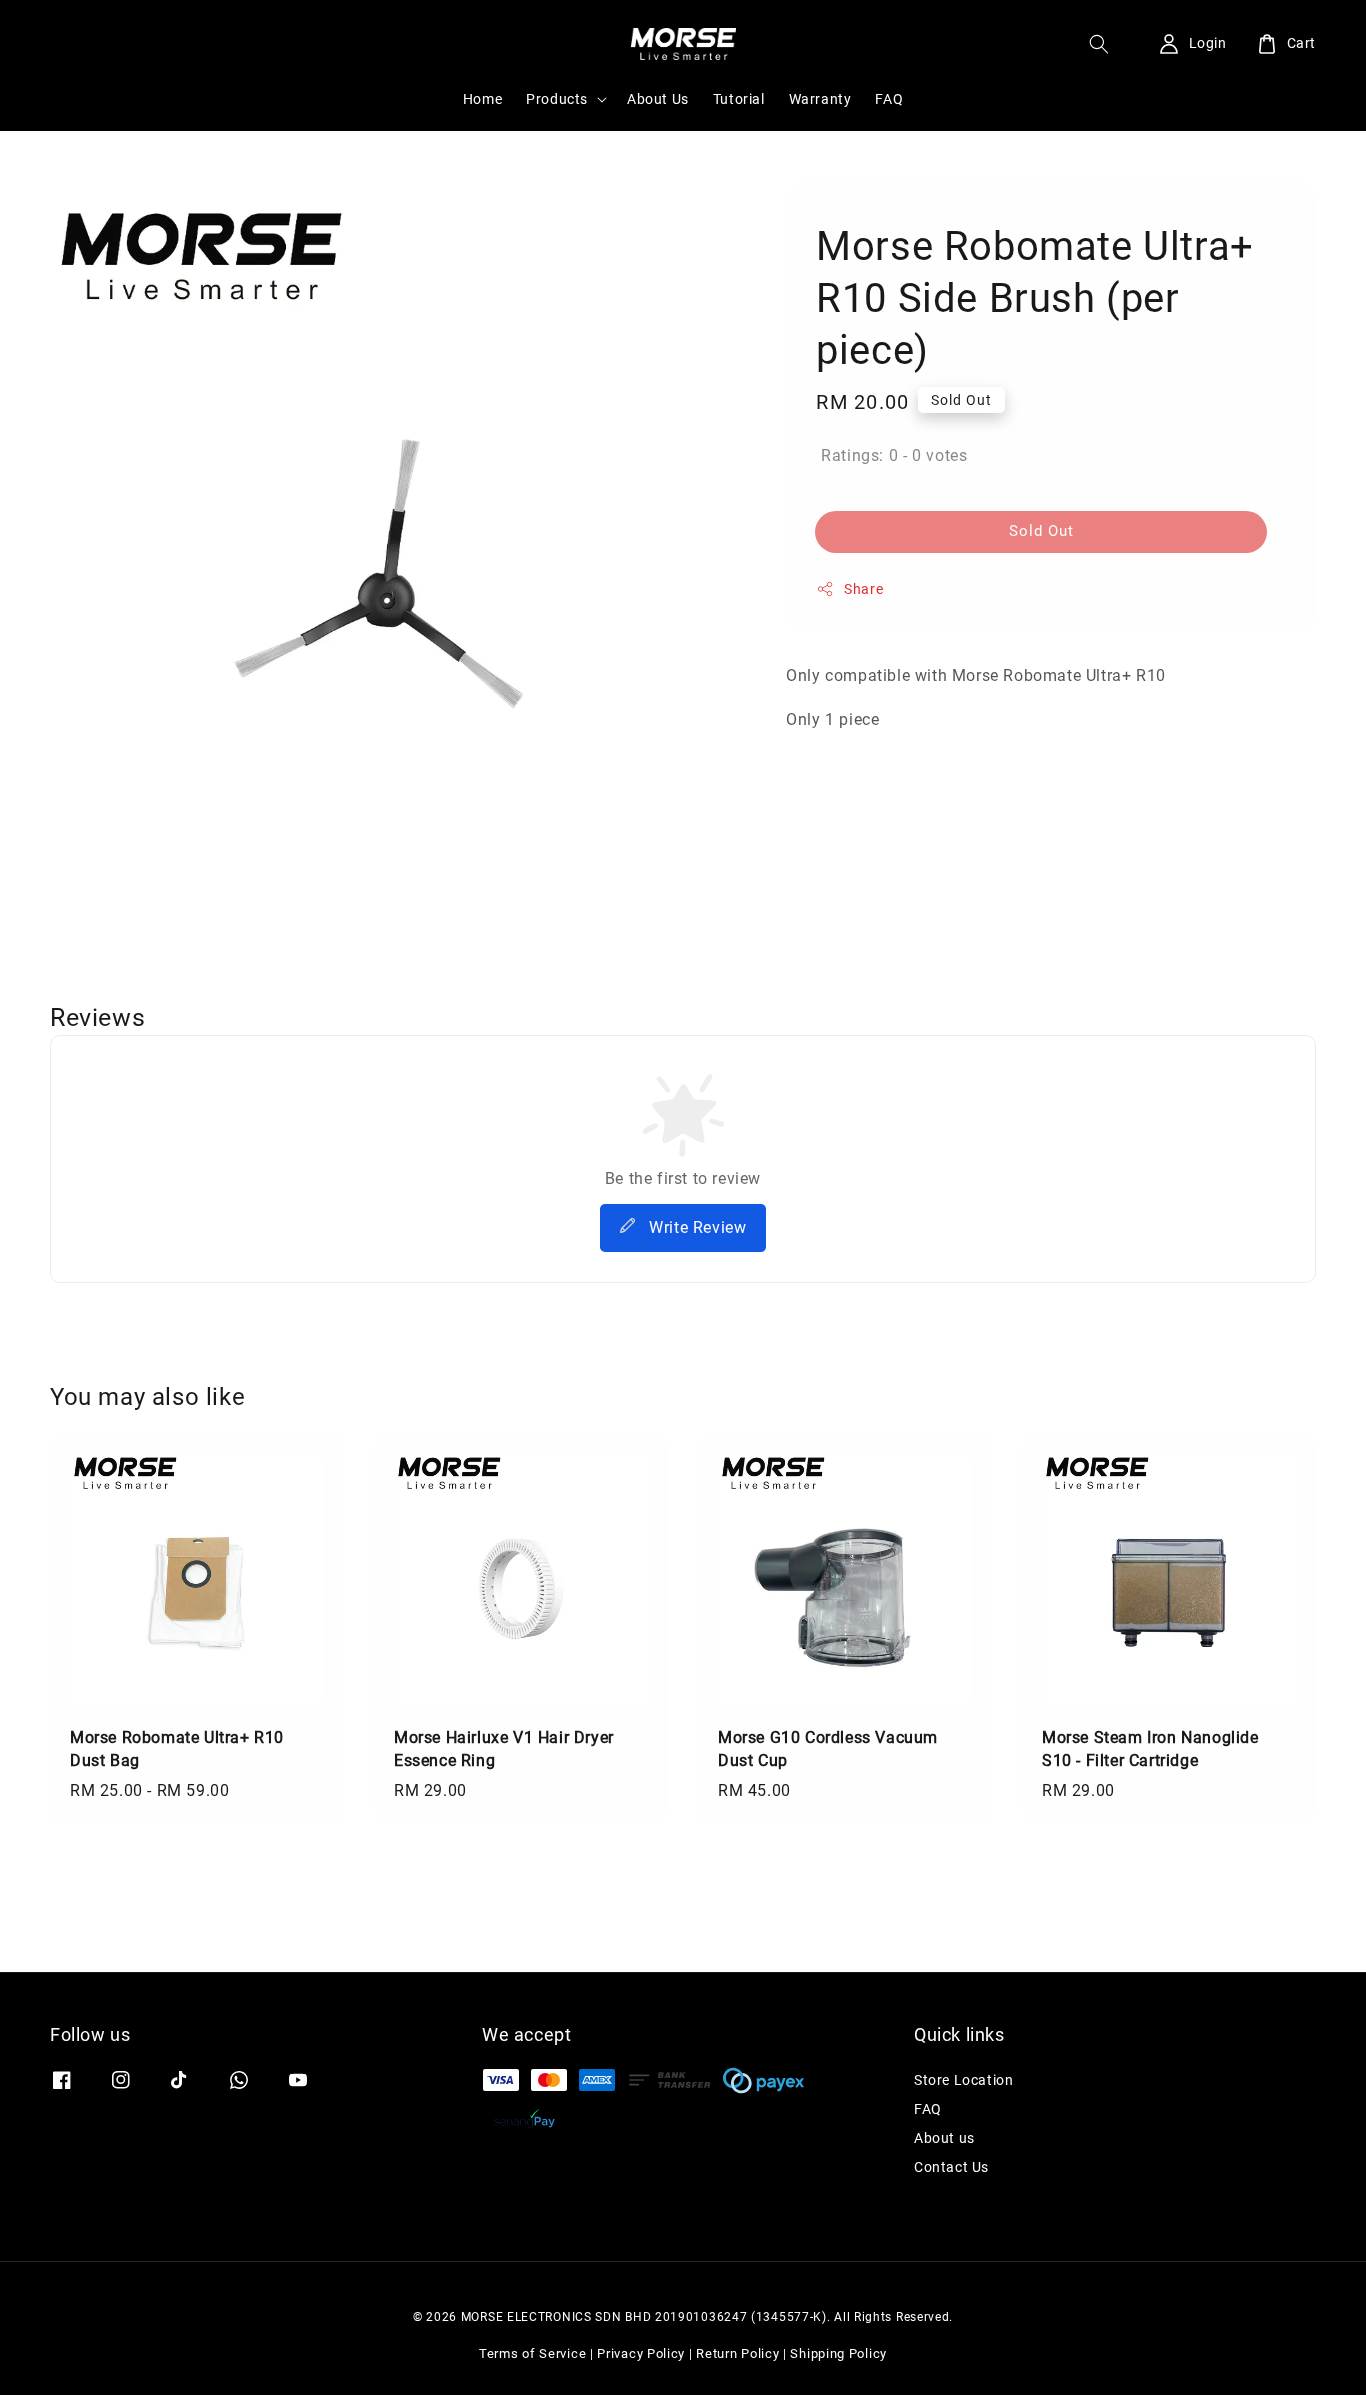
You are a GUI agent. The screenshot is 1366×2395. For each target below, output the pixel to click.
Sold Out (1041, 530)
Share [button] (863, 588)
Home (482, 99)
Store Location (963, 2080)
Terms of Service (532, 2353)
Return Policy (737, 2353)
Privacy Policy (641, 2353)
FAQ (889, 99)
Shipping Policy (838, 2353)
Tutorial (739, 99)
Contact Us (951, 2167)
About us (944, 2138)
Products (557, 99)
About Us (658, 99)
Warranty (820, 99)
